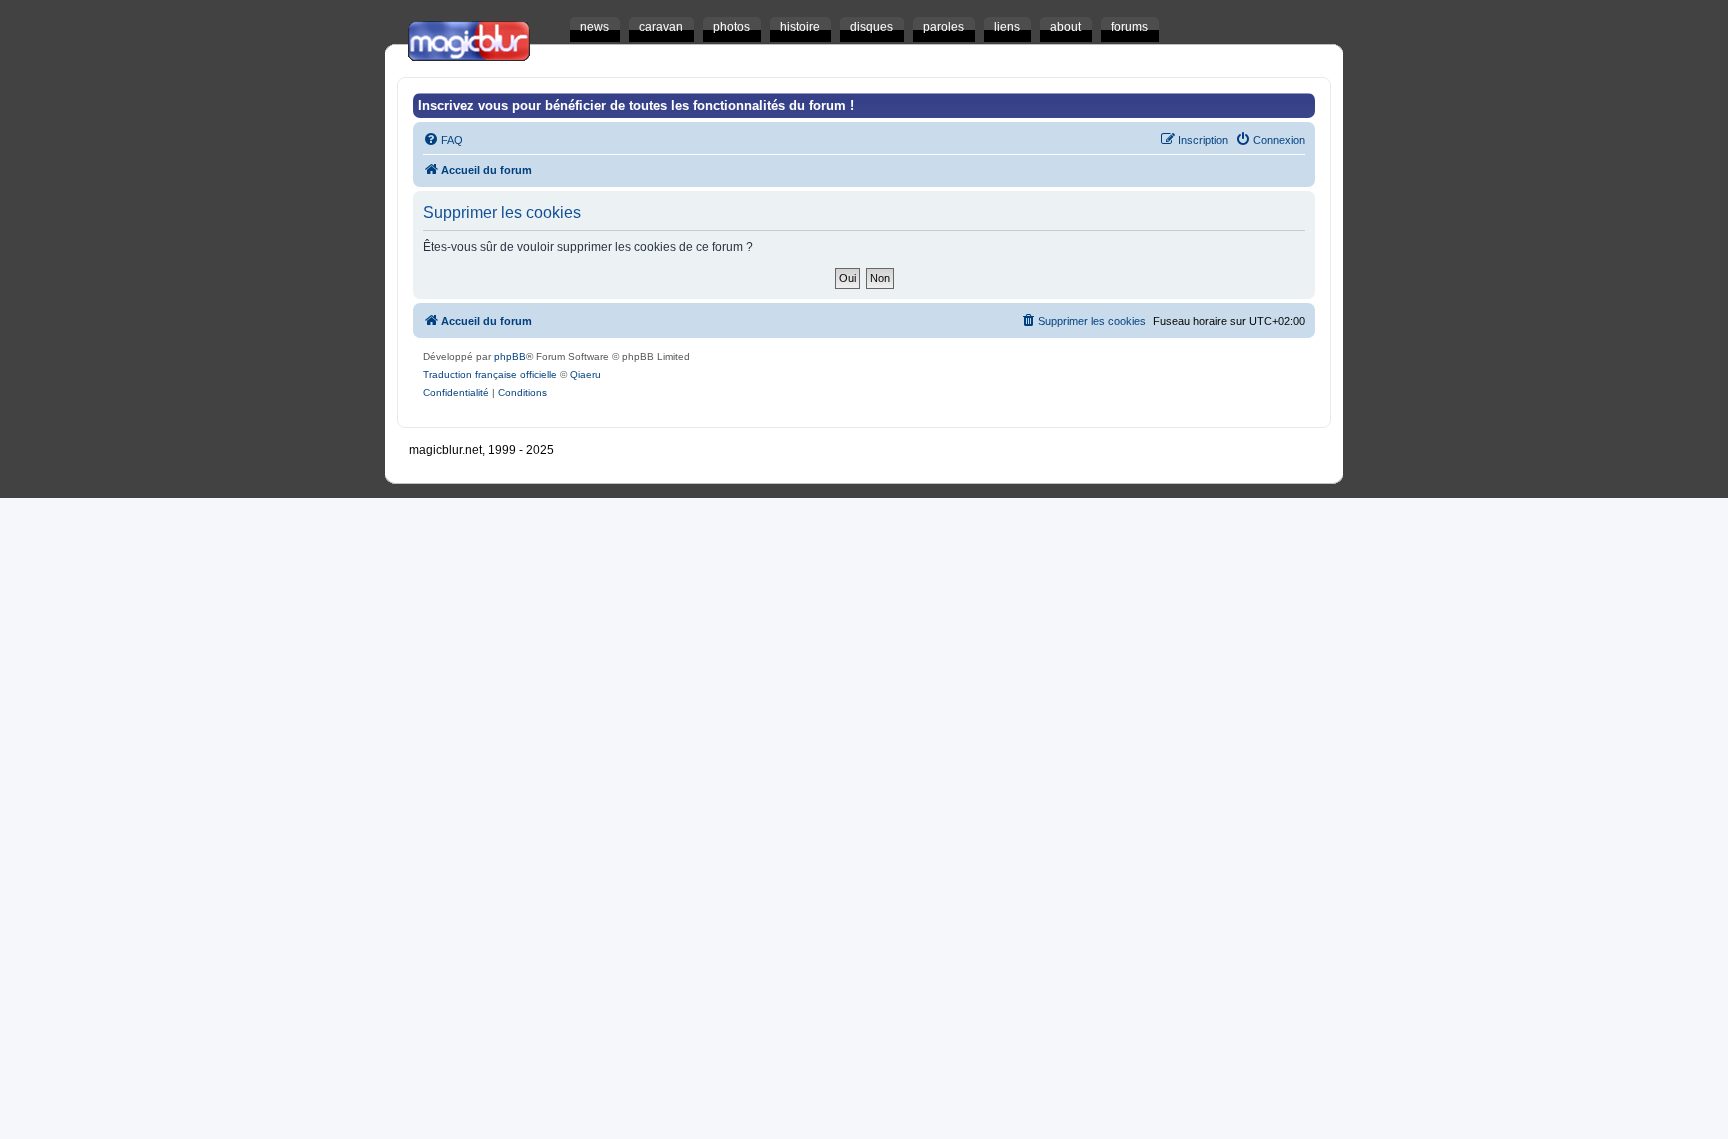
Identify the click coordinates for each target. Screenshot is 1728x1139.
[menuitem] (443, 140)
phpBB (510, 356)
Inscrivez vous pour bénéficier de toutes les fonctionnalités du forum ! (636, 105)
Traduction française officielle (490, 374)
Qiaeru (585, 374)
